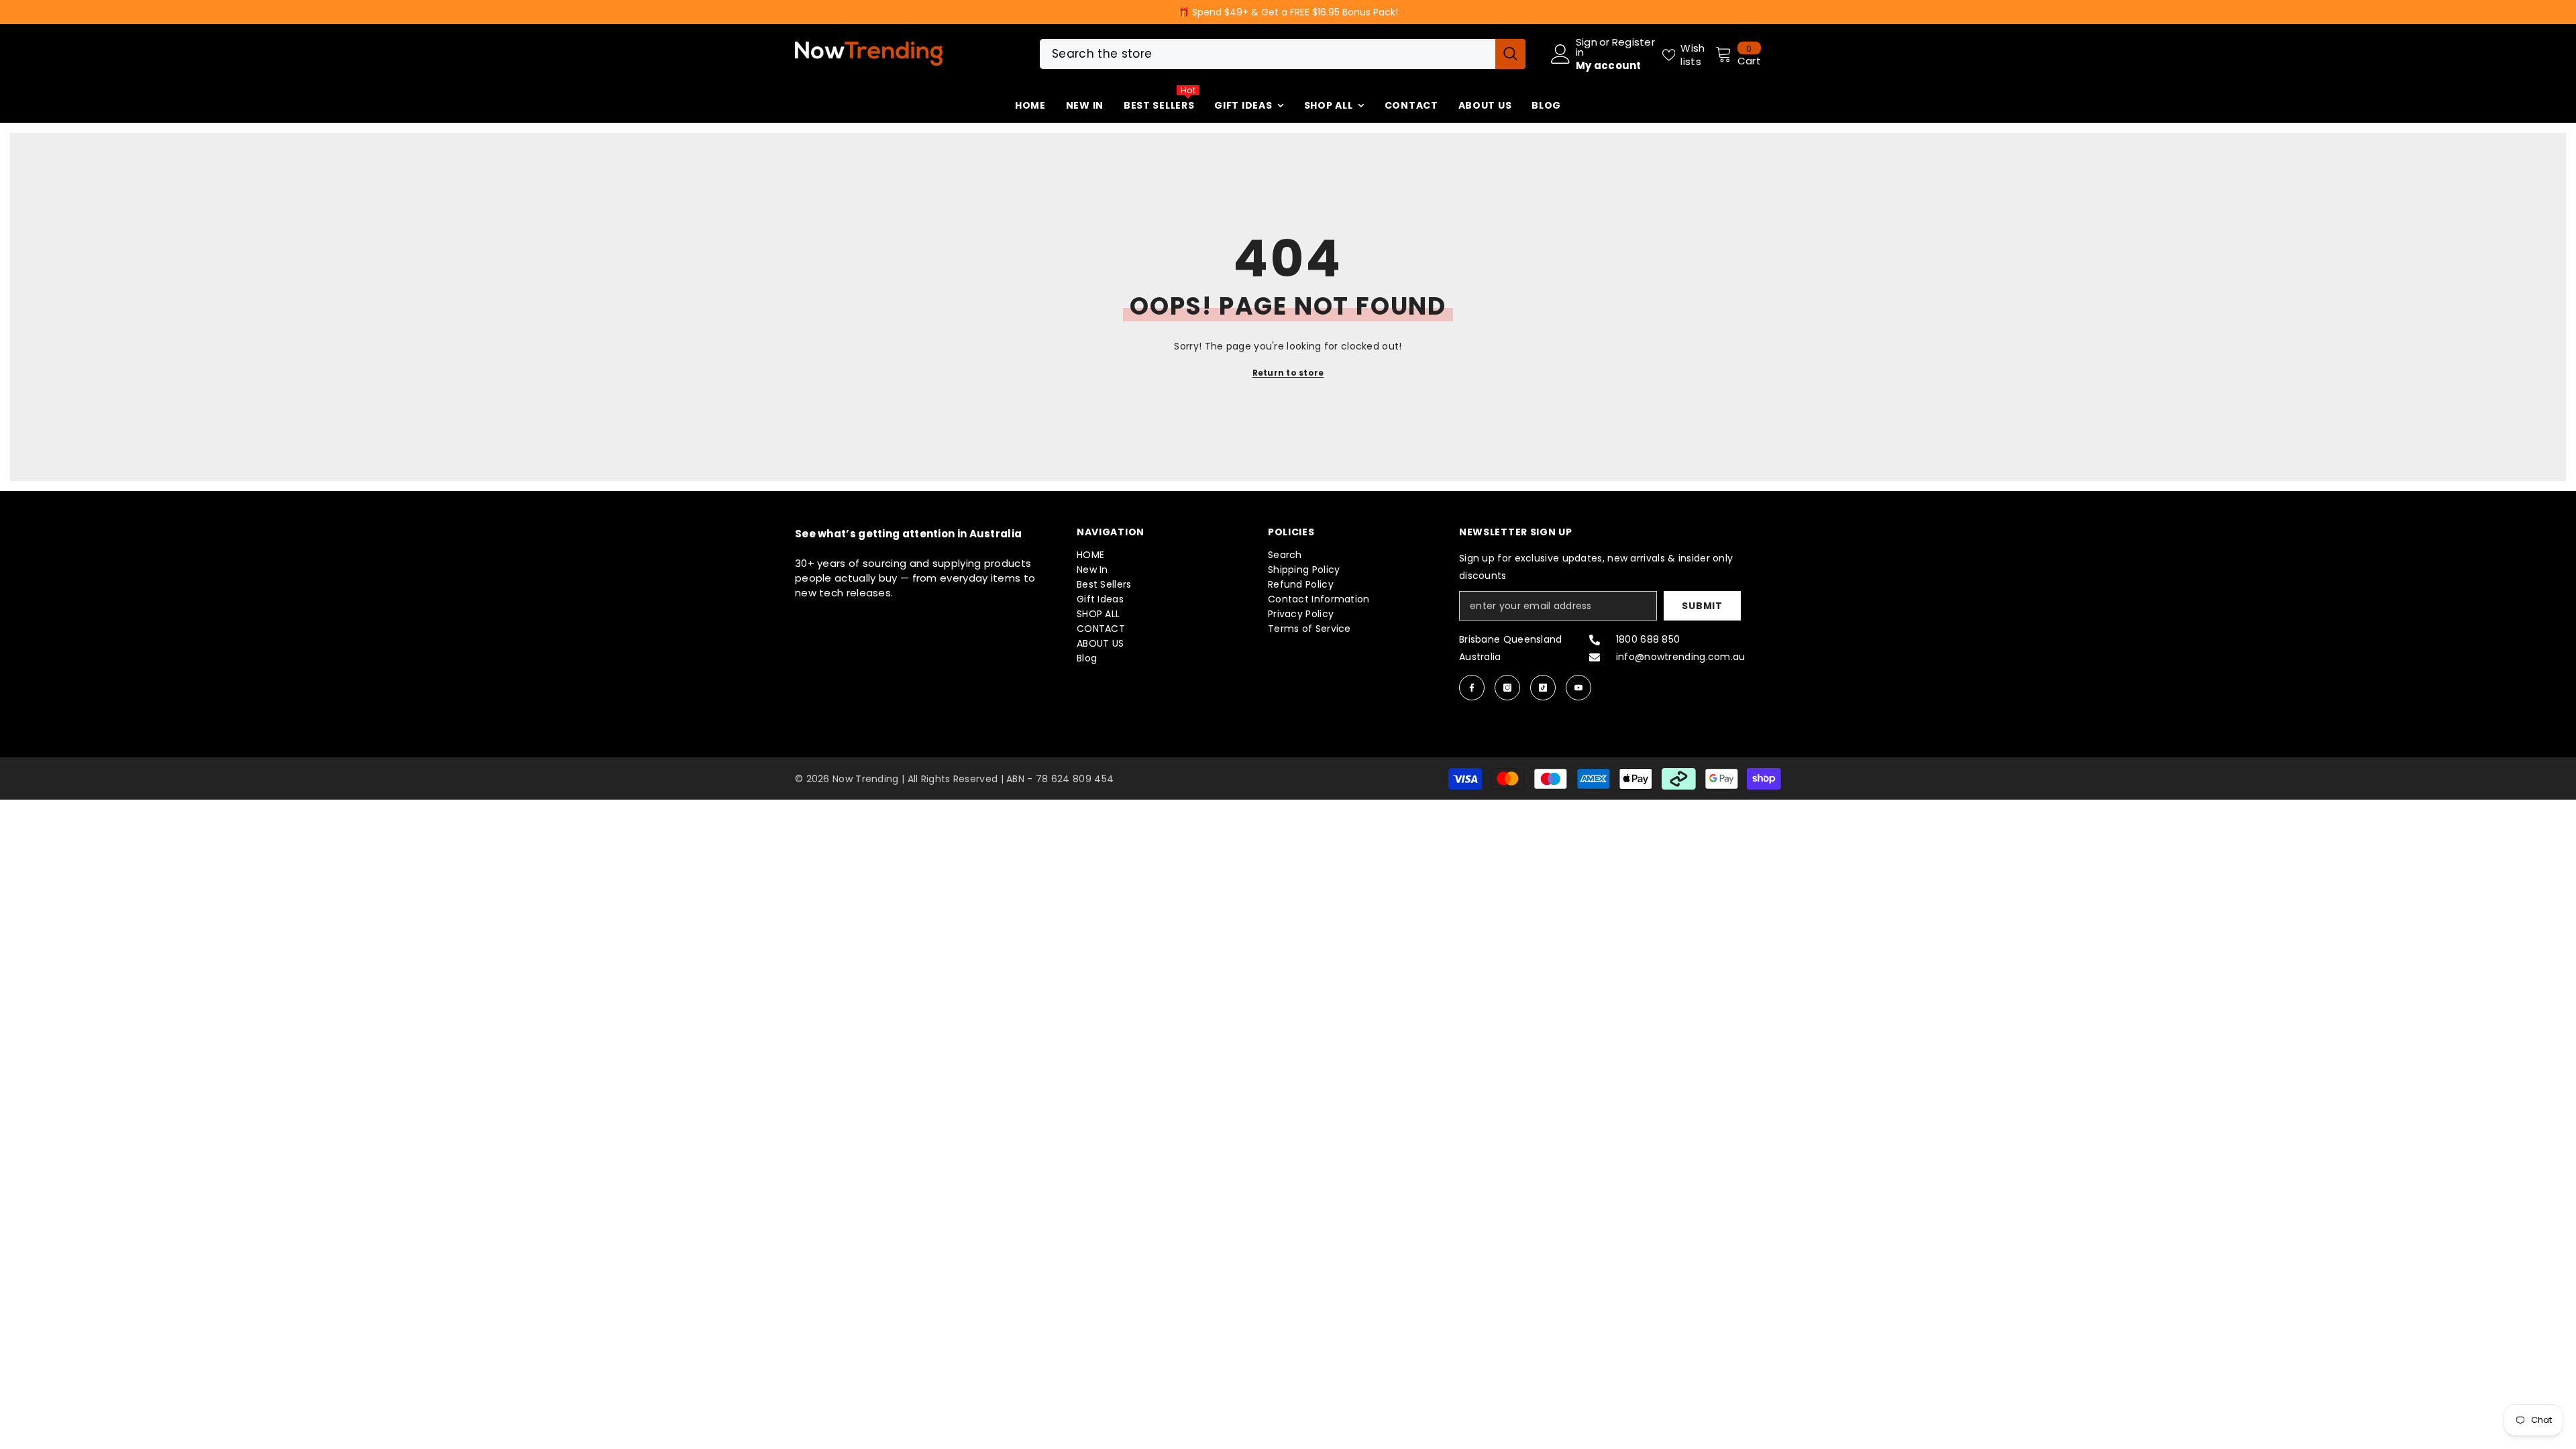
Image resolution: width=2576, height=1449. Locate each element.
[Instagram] (1507, 688)
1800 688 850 (1648, 639)
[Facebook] (1472, 688)
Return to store (1288, 373)
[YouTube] (1578, 688)
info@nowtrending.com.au (1681, 657)
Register (1633, 43)
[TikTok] (1543, 688)
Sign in (1587, 47)
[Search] (1283, 54)
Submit (1702, 606)
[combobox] (1268, 54)
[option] (1288, 12)
